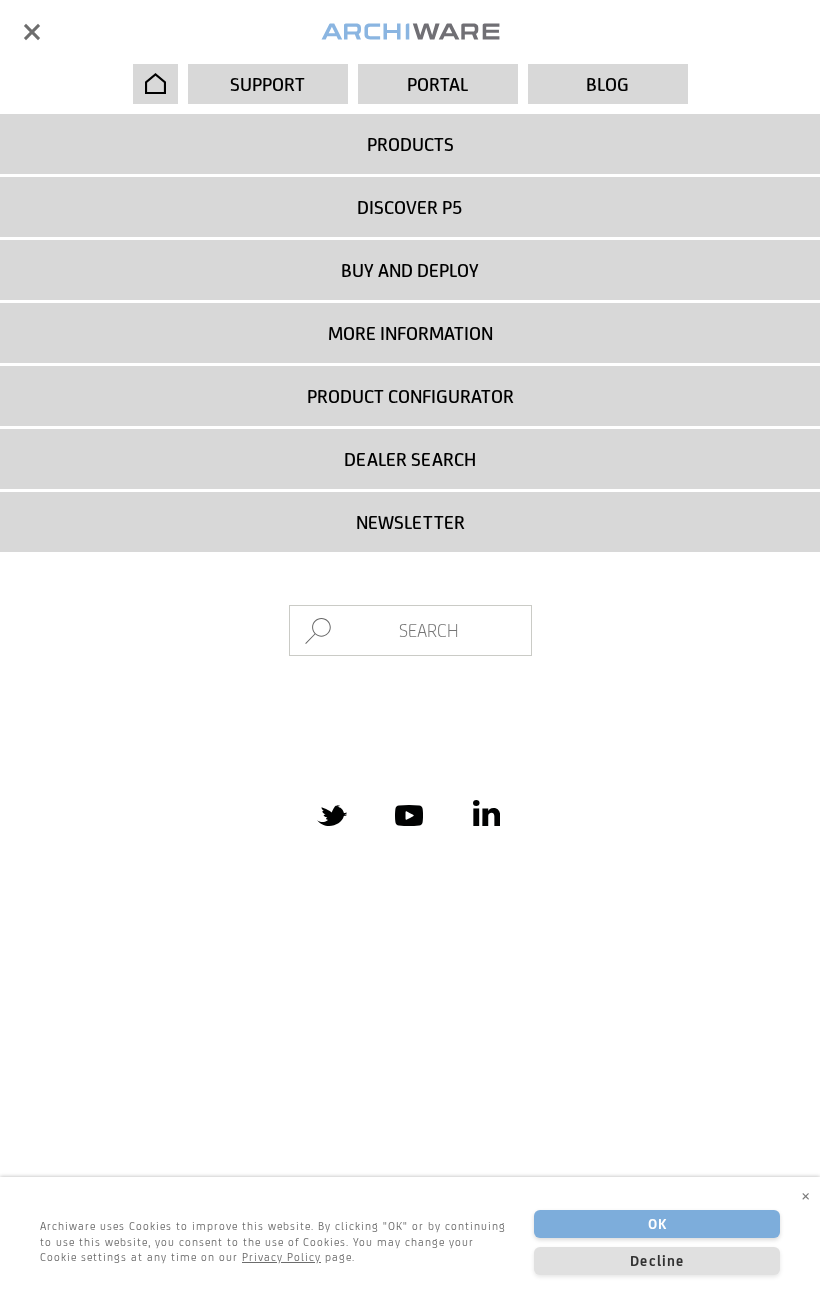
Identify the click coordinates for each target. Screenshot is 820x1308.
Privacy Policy (281, 1257)
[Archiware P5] (410, 32)
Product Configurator (410, 396)
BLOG (607, 84)
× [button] (806, 1195)
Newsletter (410, 522)
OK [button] (657, 1224)
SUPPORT (267, 84)
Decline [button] (657, 1261)
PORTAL (437, 84)
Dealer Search (410, 459)
